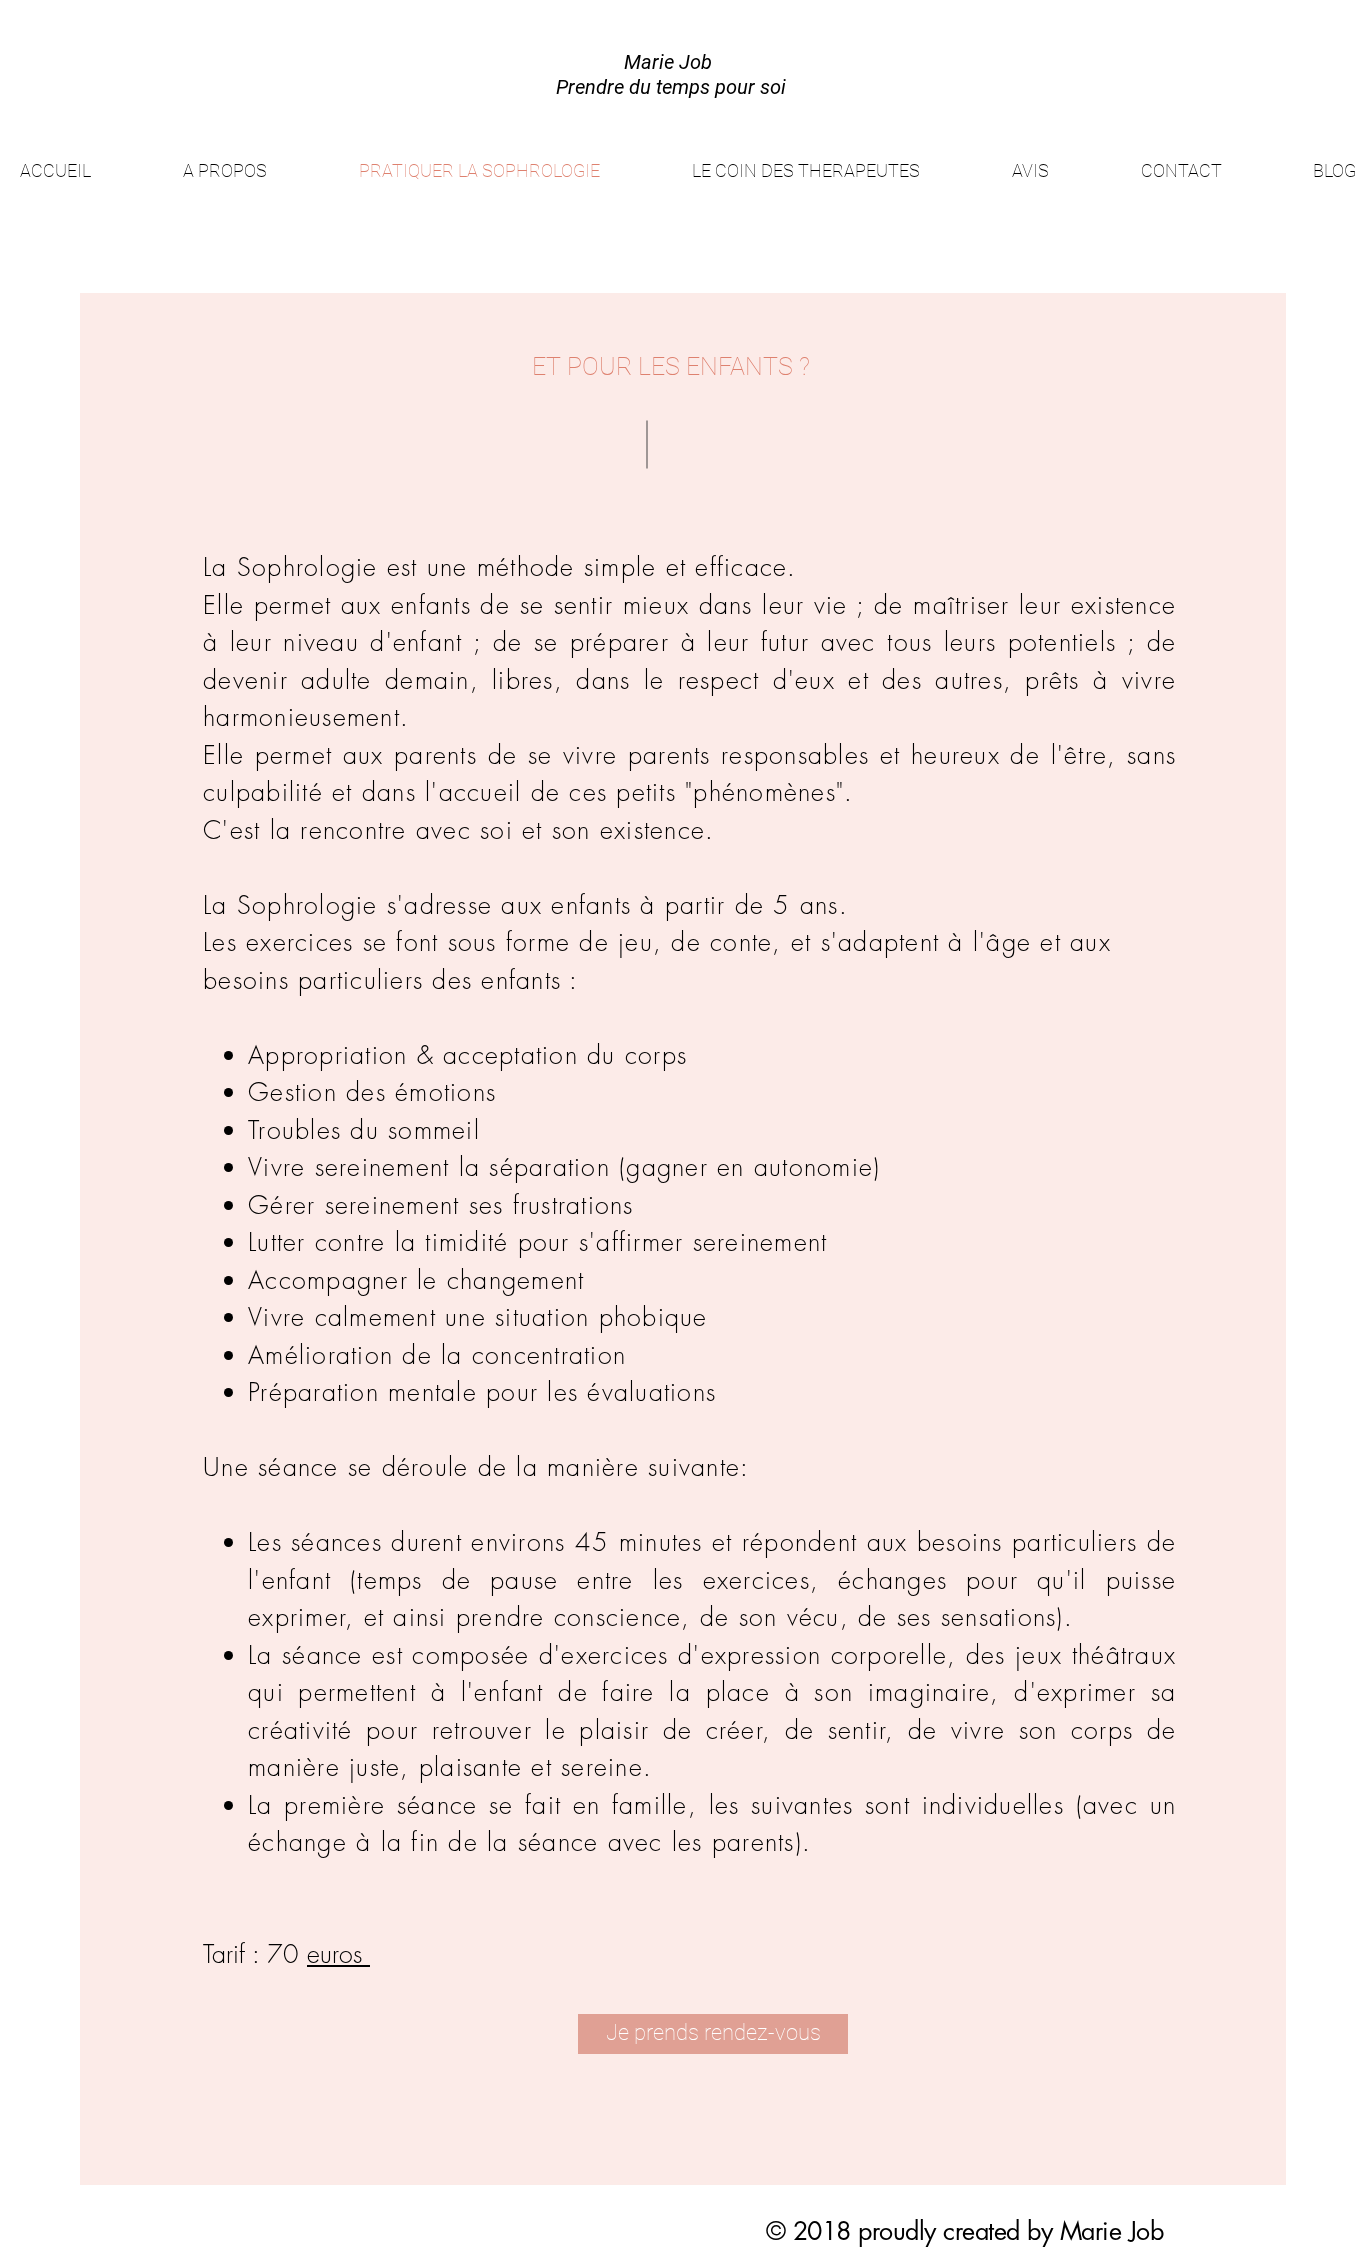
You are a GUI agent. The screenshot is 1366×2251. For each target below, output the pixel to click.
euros (338, 1954)
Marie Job (1112, 2231)
